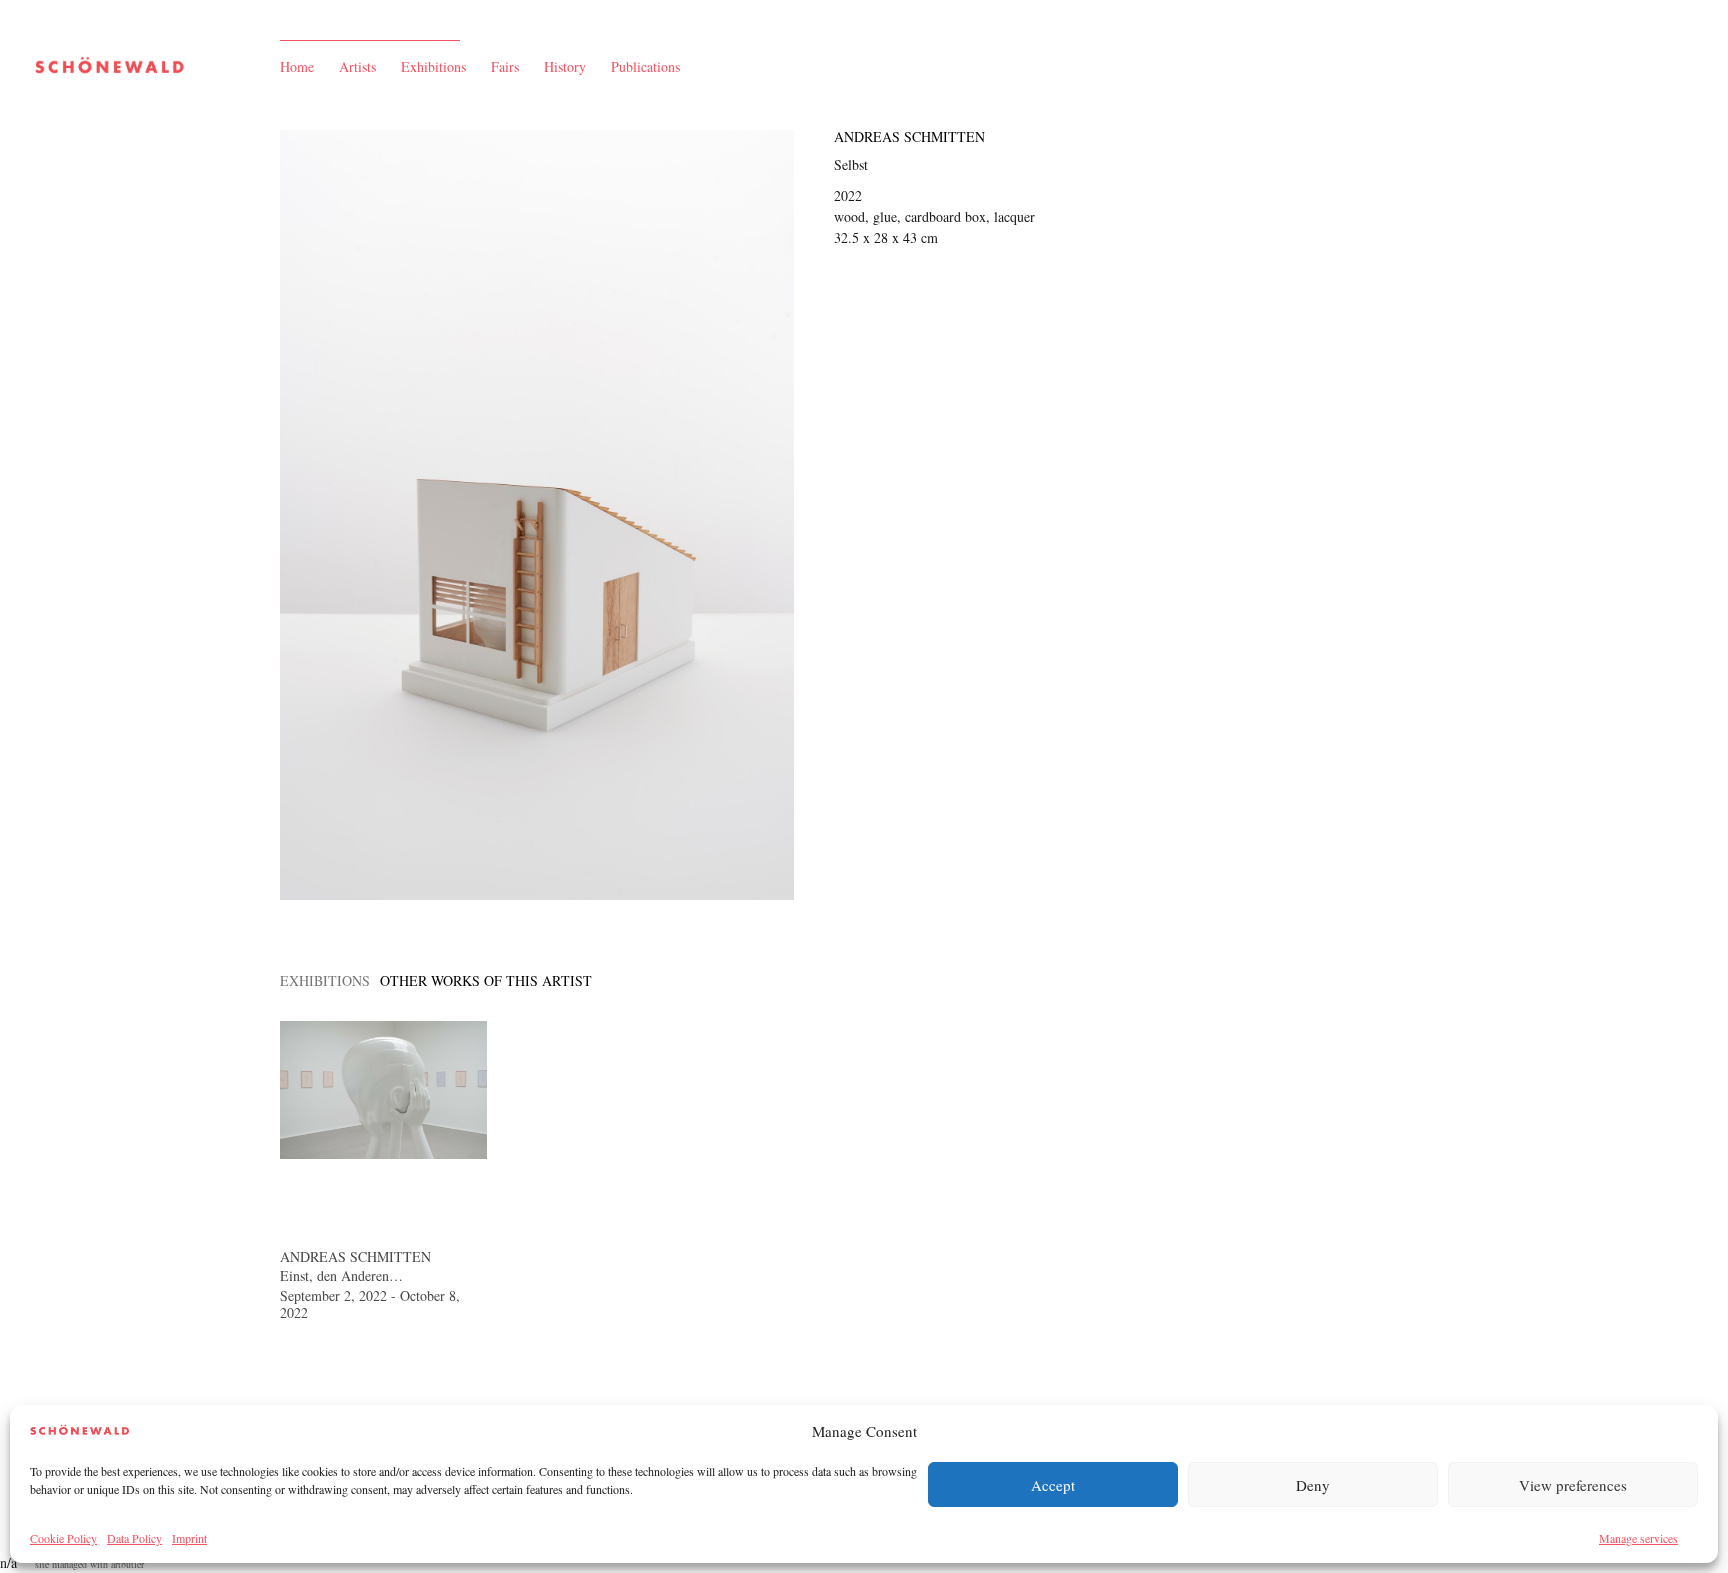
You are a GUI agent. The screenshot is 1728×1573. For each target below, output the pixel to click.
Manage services (1638, 1538)
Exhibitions (433, 66)
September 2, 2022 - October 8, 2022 (370, 1304)
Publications (645, 66)
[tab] (325, 980)
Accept (1053, 1485)
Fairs (505, 66)
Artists (357, 66)
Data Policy (134, 1538)
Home (297, 66)
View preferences (1573, 1485)
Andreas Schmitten (909, 136)
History (565, 66)
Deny (1313, 1485)
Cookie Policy (63, 1538)
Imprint (189, 1538)
